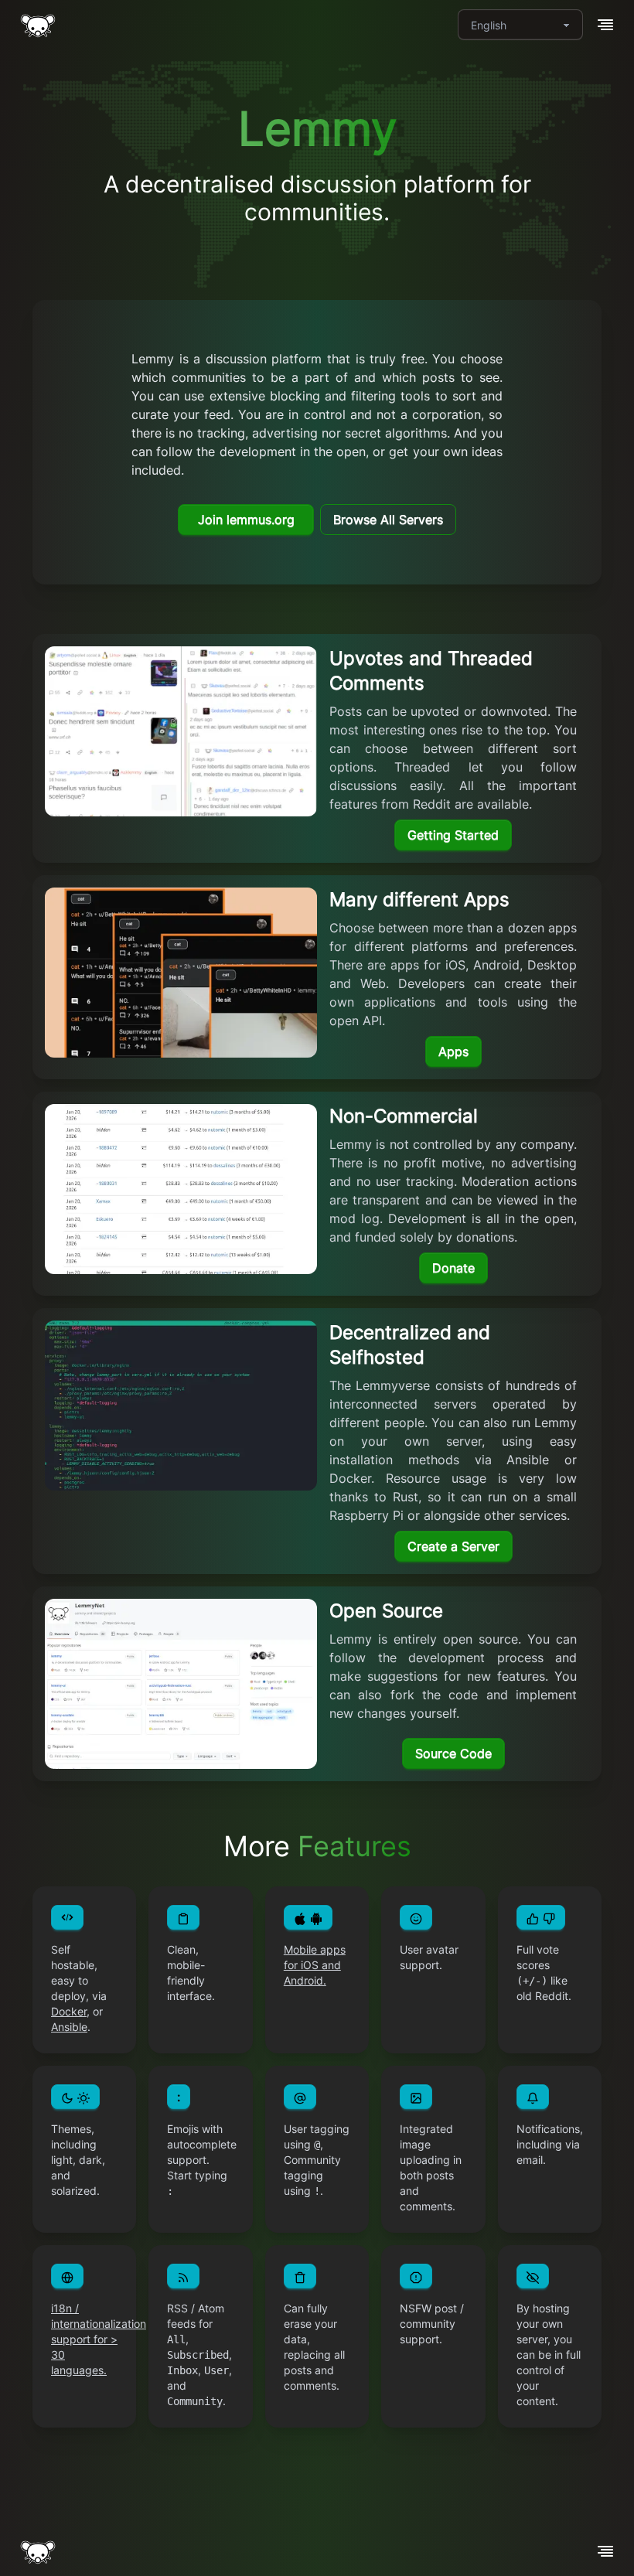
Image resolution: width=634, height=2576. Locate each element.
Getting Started (453, 835)
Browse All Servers (388, 520)
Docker (69, 2011)
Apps (453, 1051)
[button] (605, 25)
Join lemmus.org (246, 520)
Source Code (453, 1753)
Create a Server (453, 1546)
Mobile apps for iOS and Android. (315, 1965)
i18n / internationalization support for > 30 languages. (99, 2339)
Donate (453, 1268)
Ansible (69, 2027)
